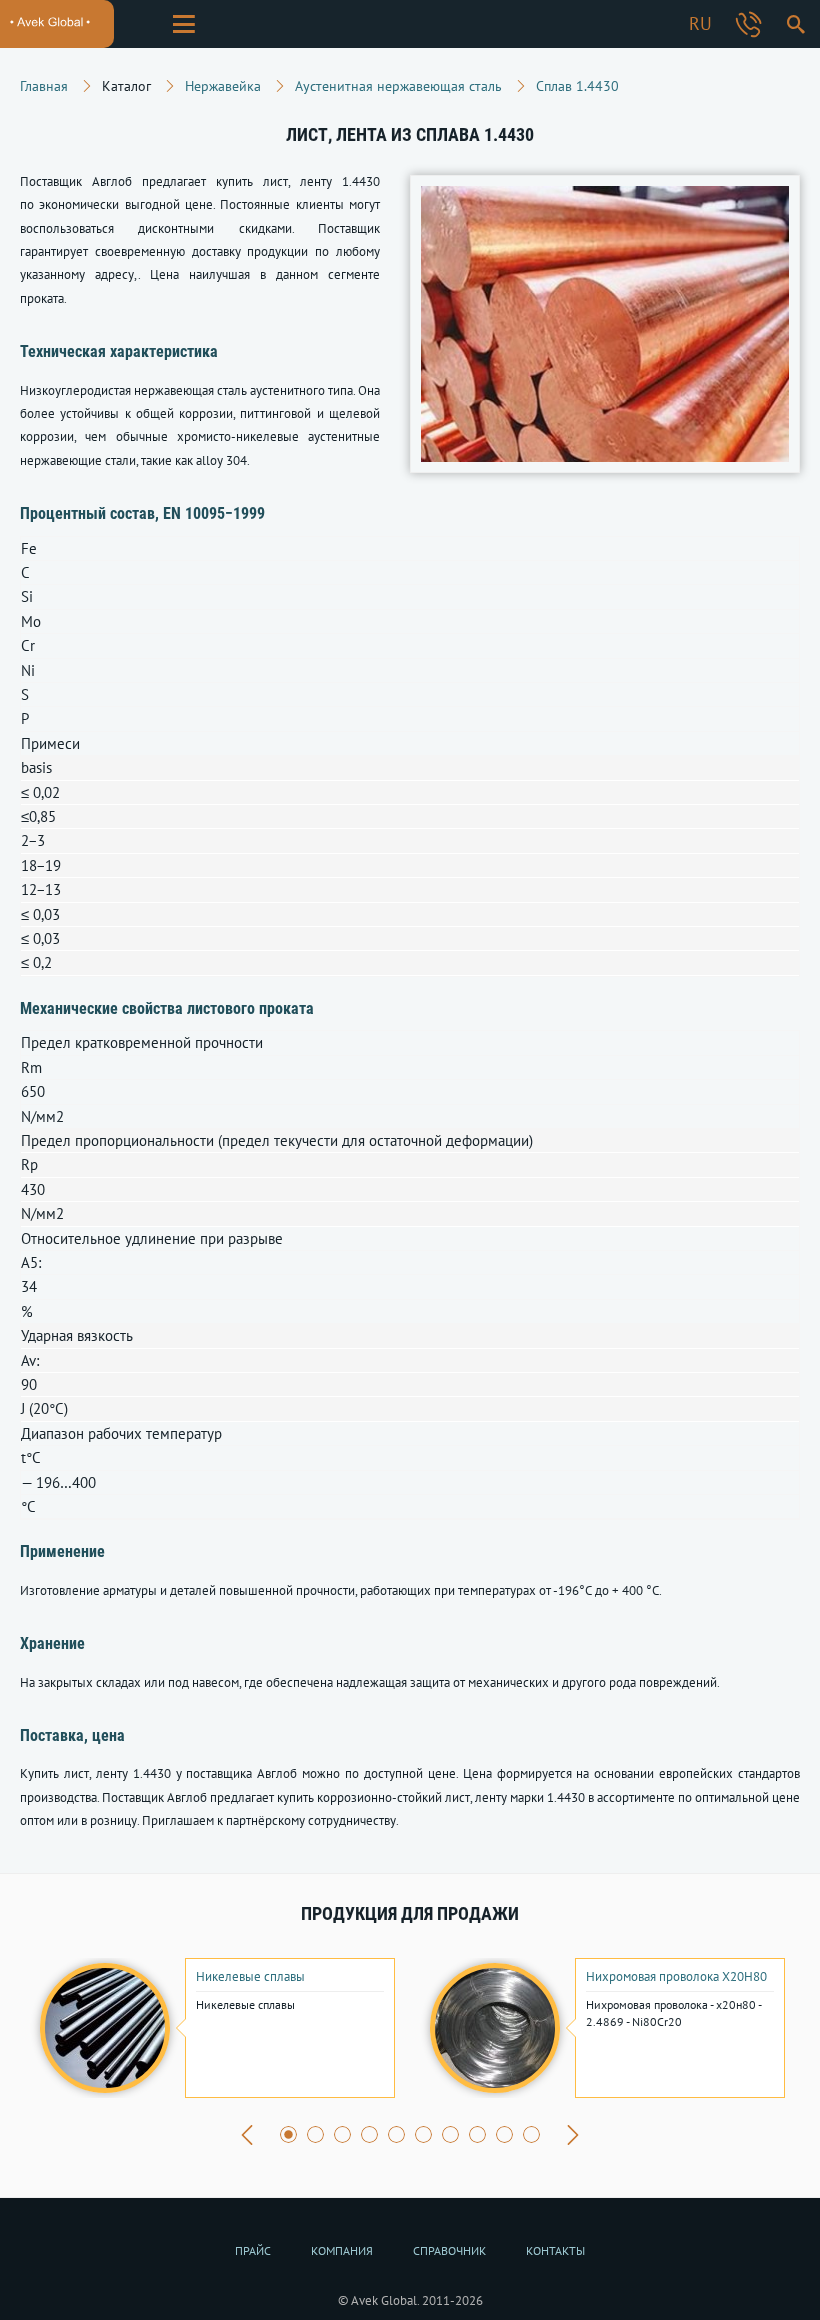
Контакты (555, 2250)
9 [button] (504, 2134)
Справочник (449, 2250)
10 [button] (531, 2134)
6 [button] (423, 2134)
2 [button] (315, 2134)
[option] (215, 2028)
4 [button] (369, 2134)
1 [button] (288, 2134)
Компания (342, 2250)
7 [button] (450, 2134)
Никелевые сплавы (250, 1977)
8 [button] (477, 2134)
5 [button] (396, 2134)
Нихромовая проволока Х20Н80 (676, 1977)
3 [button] (342, 2134)
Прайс (253, 2250)
